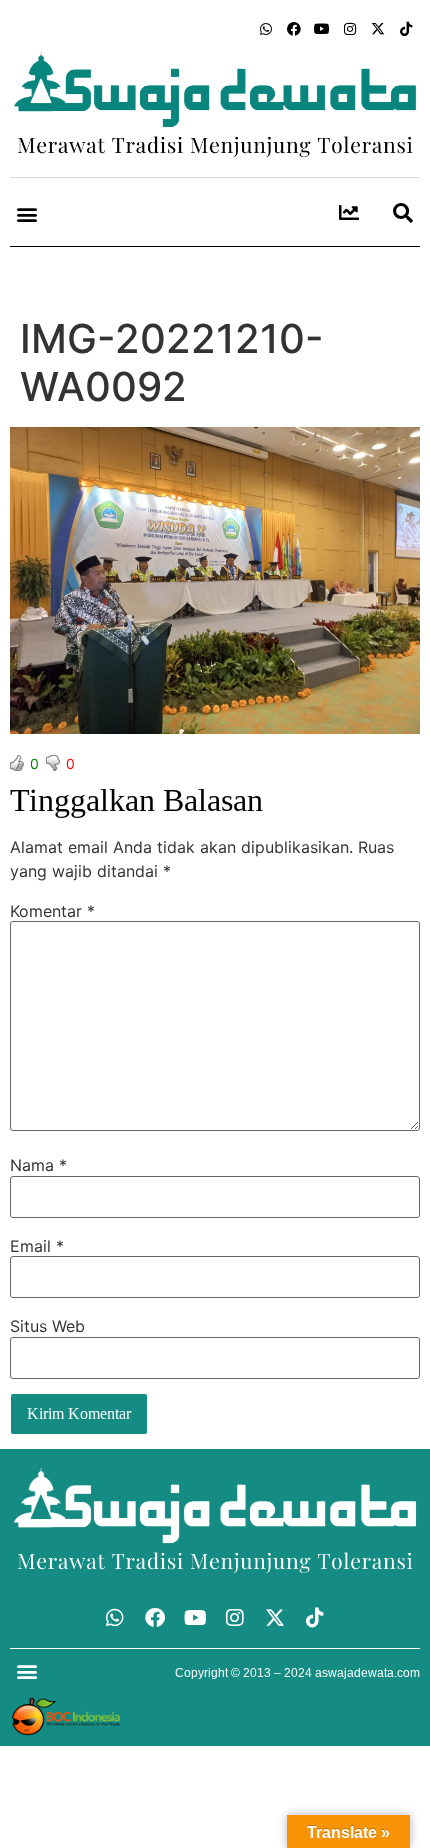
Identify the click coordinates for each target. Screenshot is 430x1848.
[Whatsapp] (266, 29)
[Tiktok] (406, 29)
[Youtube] (322, 29)
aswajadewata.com (367, 1673)
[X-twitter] (378, 29)
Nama (38, 1165)
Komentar (52, 911)
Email (37, 1246)
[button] (26, 214)
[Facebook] (294, 29)
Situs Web (47, 1326)
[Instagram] (350, 29)
